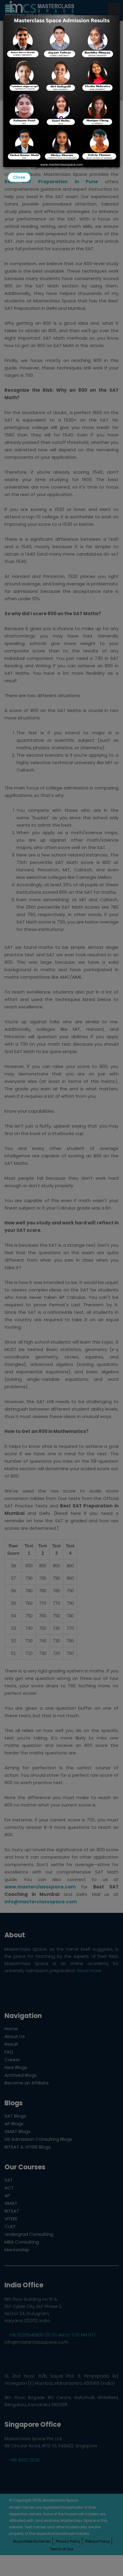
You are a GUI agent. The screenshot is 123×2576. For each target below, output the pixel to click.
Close (19, 177)
